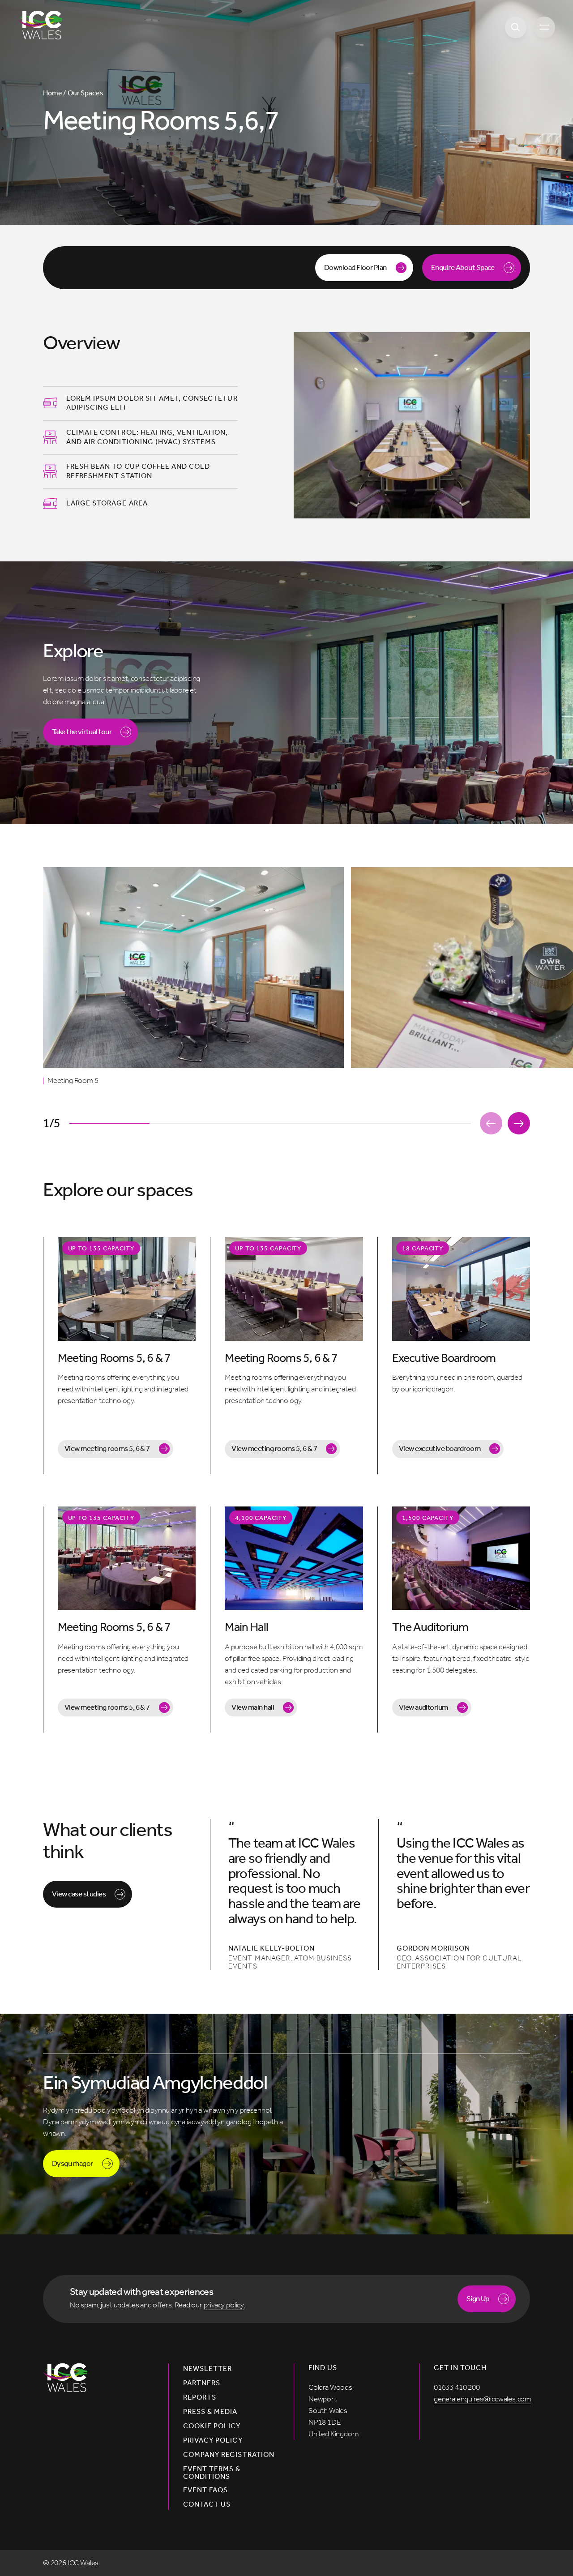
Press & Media (210, 2412)
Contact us (207, 2504)
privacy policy (224, 2305)
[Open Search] (516, 27)
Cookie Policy (212, 2426)
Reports (200, 2397)
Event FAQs (205, 2490)
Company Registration (229, 2455)
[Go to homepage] (40, 25)
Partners (202, 2383)
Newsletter (207, 2369)
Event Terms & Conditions (212, 2473)
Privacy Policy (213, 2440)
